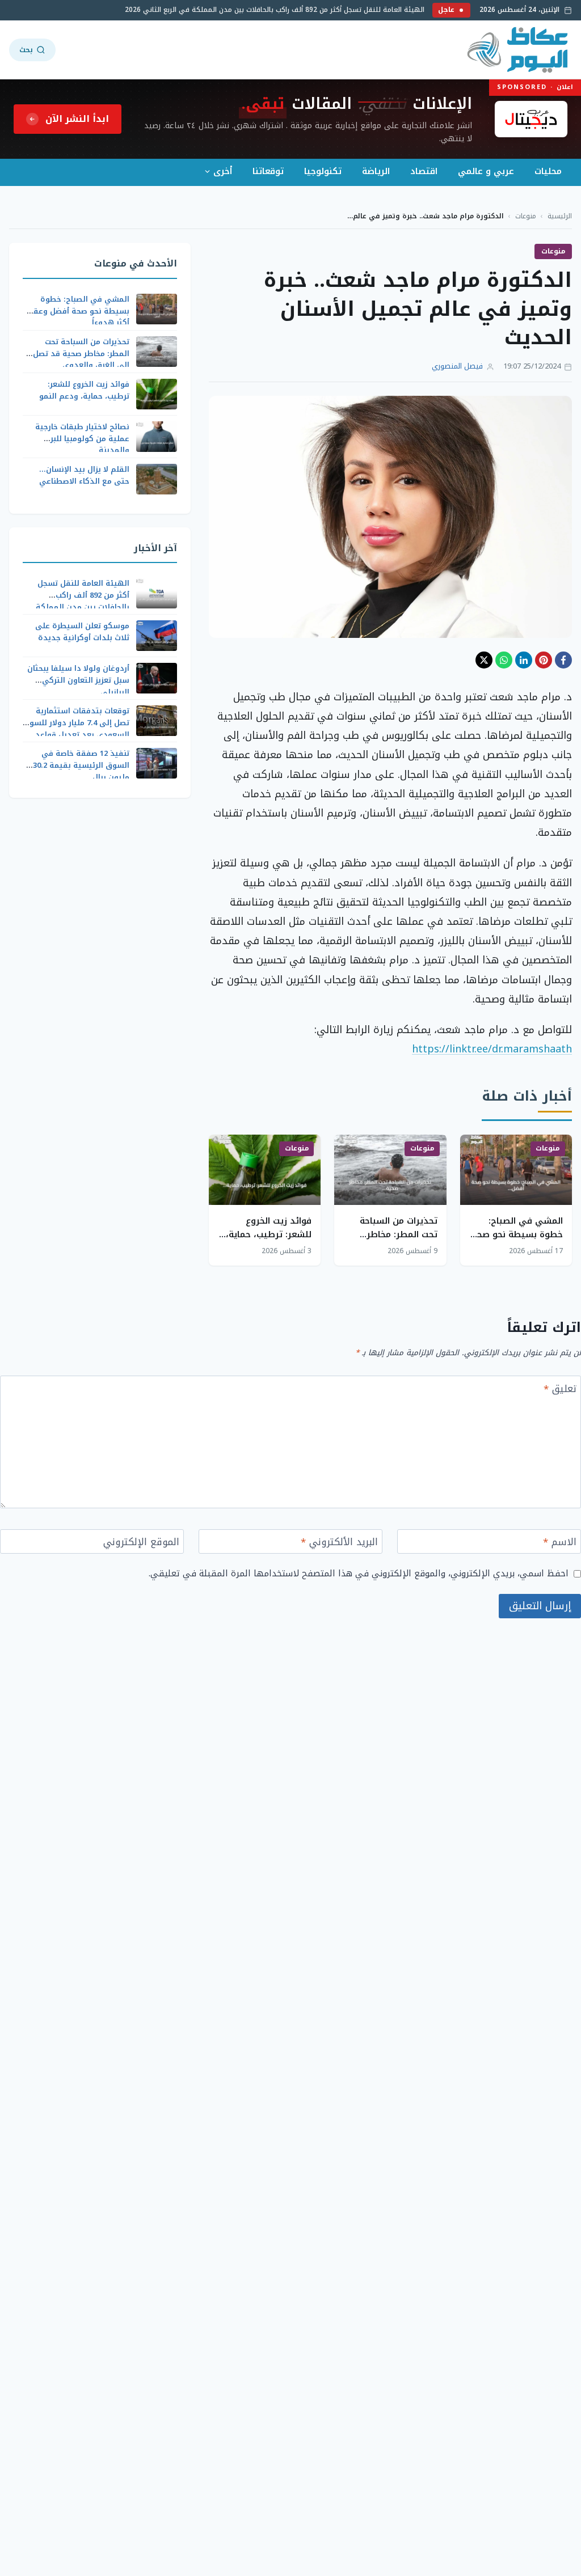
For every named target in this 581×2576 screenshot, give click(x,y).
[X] (484, 660)
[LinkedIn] (524, 660)
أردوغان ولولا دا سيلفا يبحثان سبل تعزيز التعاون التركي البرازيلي (78, 680)
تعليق (560, 1390)
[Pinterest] (544, 660)
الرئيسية (560, 216)
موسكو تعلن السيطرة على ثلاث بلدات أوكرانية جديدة (82, 632)
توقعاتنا (268, 171)
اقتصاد (424, 171)
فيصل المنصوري (457, 367)
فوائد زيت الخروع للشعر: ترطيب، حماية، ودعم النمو (269, 1234)
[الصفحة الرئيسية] (518, 50)
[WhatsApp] (504, 660)
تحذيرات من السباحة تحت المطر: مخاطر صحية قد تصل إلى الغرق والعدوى (81, 354)
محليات (548, 171)
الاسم (560, 1543)
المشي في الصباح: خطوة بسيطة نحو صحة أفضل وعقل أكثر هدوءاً (517, 1234)
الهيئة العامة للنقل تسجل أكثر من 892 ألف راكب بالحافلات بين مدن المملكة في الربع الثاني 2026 (288, 10)
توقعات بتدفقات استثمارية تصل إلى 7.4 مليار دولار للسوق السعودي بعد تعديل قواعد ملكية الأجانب (76, 728)
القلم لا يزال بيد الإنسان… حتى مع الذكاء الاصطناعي (84, 475)
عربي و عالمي (486, 171)
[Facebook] (563, 660)
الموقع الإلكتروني (141, 1543)
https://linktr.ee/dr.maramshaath (492, 1049)
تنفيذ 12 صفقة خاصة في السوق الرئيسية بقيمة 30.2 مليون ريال (81, 765)
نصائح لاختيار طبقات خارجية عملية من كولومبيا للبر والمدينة (82, 439)
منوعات (526, 216)
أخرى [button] (223, 171)
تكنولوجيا (323, 171)
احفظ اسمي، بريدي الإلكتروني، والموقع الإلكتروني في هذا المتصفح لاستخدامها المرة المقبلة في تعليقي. (359, 1573)
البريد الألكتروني (339, 1543)
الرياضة (376, 171)
